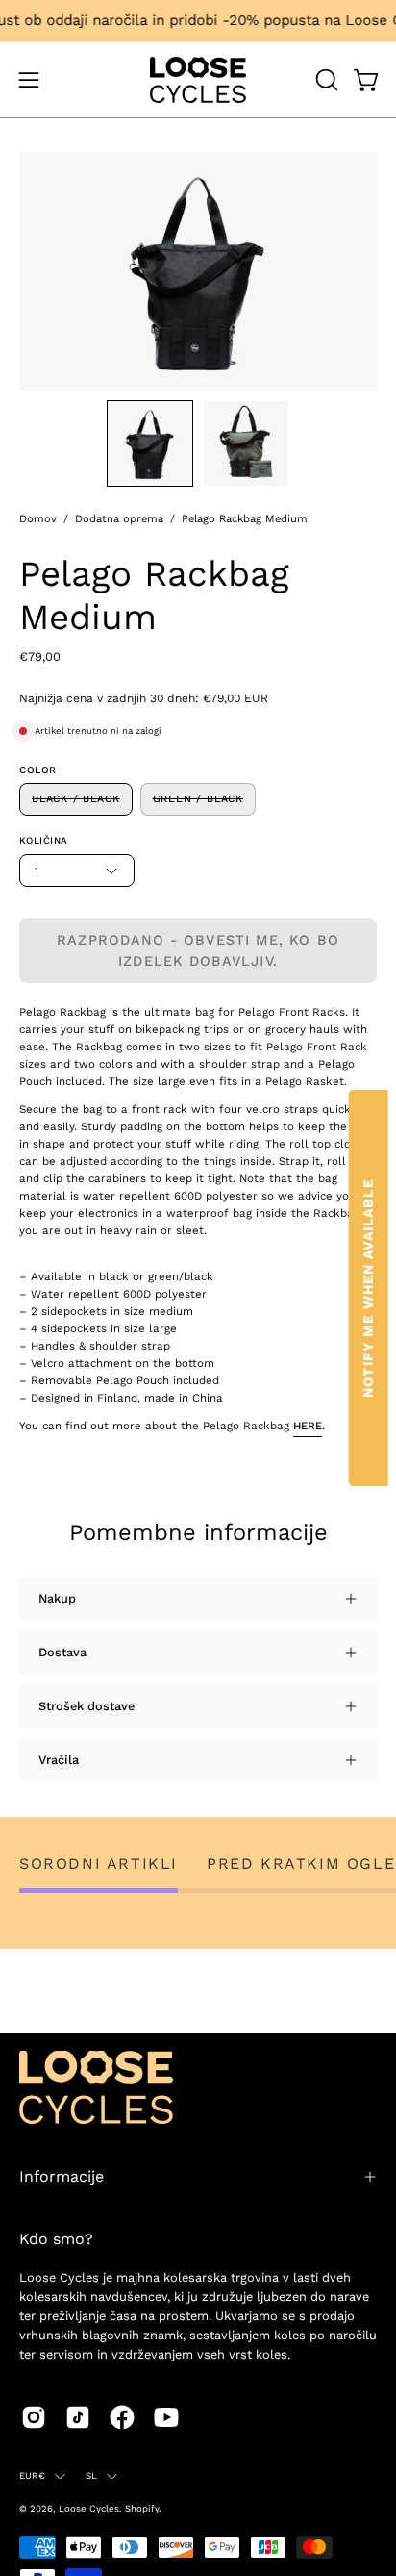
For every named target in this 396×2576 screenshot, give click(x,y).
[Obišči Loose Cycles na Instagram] (34, 2417)
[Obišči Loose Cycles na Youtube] (166, 2417)
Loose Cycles (89, 2508)
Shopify (142, 2508)
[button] (325, 80)
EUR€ (32, 2475)
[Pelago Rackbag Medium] (150, 443)
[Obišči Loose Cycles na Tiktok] (78, 2417)
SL (91, 2475)
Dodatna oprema (119, 519)
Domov (38, 519)
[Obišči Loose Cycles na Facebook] (122, 2417)
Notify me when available (368, 1288)
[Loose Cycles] (198, 80)
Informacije (62, 2176)
